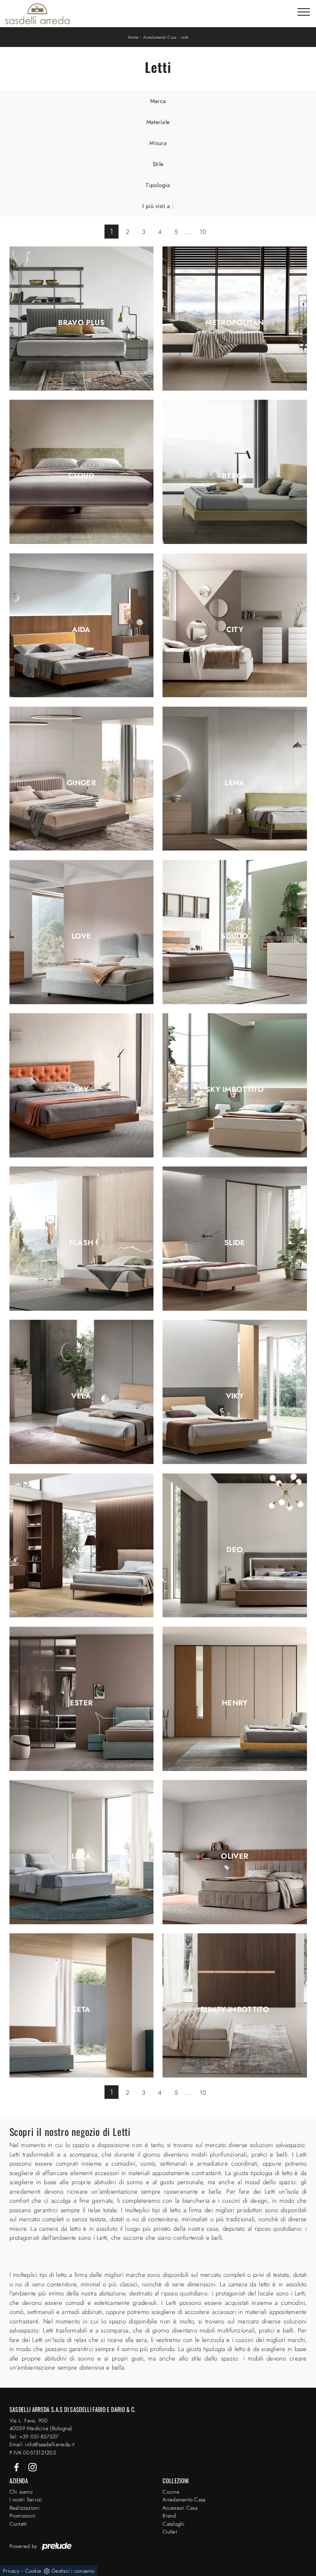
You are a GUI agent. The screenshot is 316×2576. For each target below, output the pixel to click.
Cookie (33, 2571)
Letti (185, 37)
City (235, 630)
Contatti (18, 2524)
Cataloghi (173, 2524)
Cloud (81, 476)
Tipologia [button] (158, 185)
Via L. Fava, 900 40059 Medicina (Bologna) (41, 2425)
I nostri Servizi (26, 2500)
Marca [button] (158, 101)
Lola (81, 1856)
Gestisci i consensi (73, 2571)
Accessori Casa (180, 2508)
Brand (169, 2516)
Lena (235, 783)
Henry (235, 1703)
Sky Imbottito (235, 1089)
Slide (235, 1243)
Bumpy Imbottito (235, 2009)
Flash (81, 1243)
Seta (81, 2009)
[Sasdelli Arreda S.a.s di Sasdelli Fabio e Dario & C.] (37, 14)
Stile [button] (158, 164)
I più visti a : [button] (158, 206)
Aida (81, 630)
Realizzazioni (24, 2508)
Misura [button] (158, 143)
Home (133, 37)
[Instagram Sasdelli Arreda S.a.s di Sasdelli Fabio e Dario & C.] (33, 2467)
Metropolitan (235, 323)
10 (203, 232)
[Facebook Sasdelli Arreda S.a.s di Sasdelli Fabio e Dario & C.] (17, 2467)
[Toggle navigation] (304, 12)
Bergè (235, 476)
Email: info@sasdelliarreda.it (42, 2444)
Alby (81, 1550)
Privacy (11, 2571)
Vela (81, 1396)
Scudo (235, 936)
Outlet (170, 2532)
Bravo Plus (81, 323)
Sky (81, 1089)
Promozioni (23, 2516)
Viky (235, 1396)
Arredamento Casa (160, 37)
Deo (235, 1550)
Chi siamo (21, 2492)
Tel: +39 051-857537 (34, 2437)
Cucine (171, 2492)
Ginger (81, 783)
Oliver (235, 1856)
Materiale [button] (158, 122)
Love (81, 936)
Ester (81, 1703)
